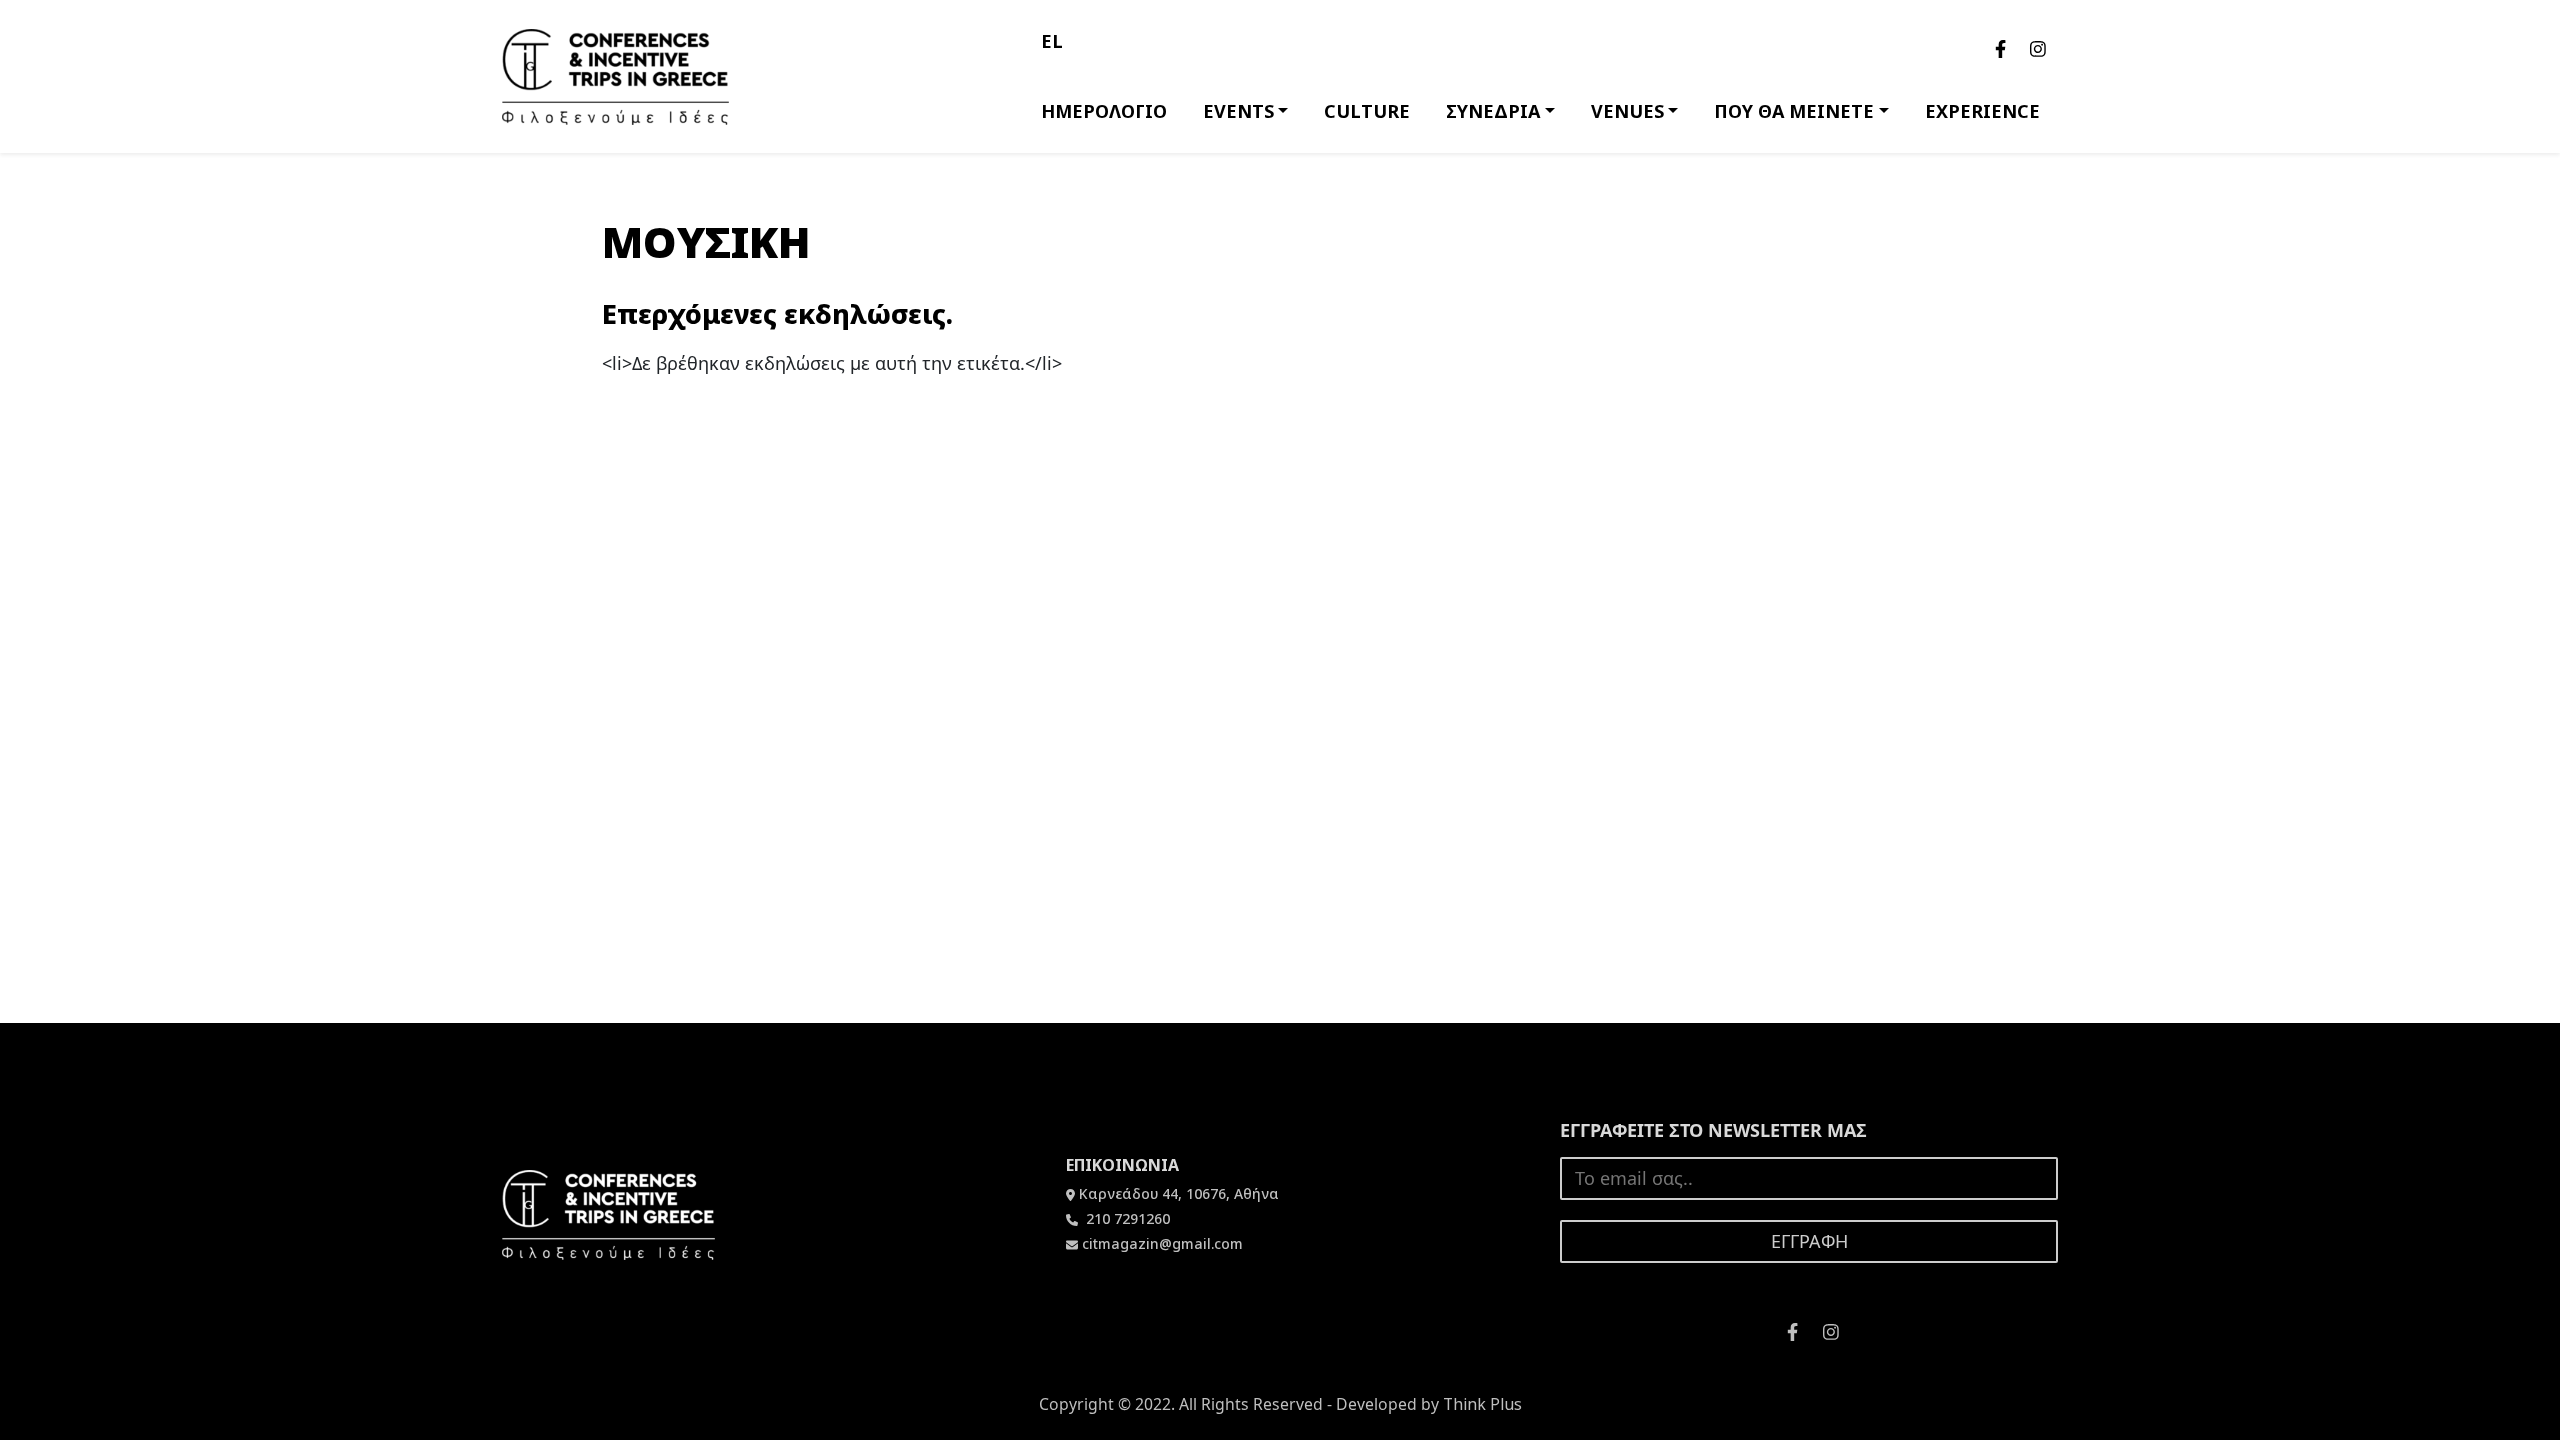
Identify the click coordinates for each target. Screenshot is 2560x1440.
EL (1052, 41)
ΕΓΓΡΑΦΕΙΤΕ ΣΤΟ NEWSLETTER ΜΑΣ (1713, 1130)
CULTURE (1367, 111)
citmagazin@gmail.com (1162, 1243)
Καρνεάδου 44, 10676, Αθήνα (1179, 1193)
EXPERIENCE (1982, 111)
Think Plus (1482, 1404)
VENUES (1627, 111)
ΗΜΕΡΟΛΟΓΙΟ (1104, 111)
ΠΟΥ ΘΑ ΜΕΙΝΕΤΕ (1794, 111)
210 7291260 (1126, 1218)
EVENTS (1238, 111)
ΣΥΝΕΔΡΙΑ (1493, 111)
